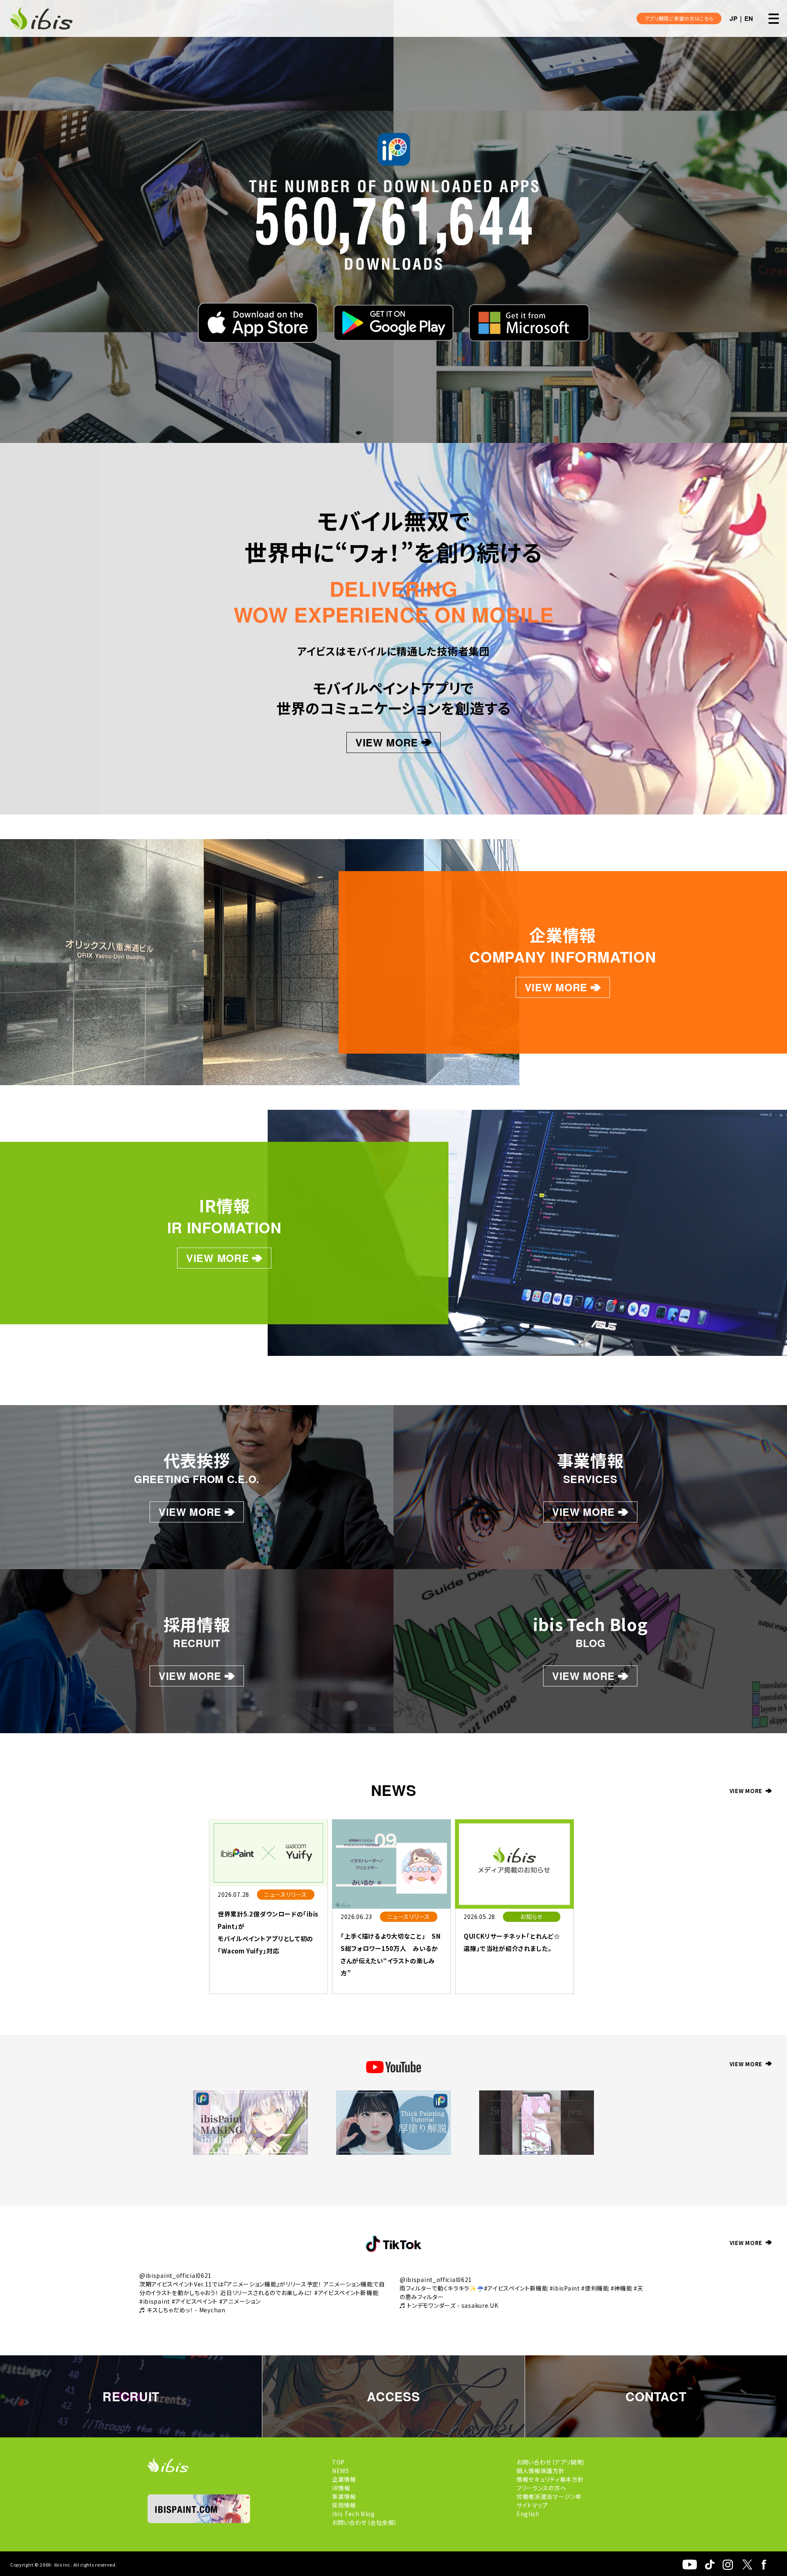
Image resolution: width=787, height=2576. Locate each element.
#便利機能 (595, 2288)
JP (734, 18)
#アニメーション (240, 2301)
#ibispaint (155, 2301)
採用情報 (344, 2505)
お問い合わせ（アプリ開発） (551, 2462)
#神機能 (622, 2288)
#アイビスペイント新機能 (346, 2293)
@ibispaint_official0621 (175, 2275)
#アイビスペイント (195, 2301)
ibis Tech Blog (354, 2514)
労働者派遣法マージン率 (549, 2496)
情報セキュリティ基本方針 (550, 2479)
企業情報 (344, 2479)
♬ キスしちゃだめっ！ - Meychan (182, 2310)
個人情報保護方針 (541, 2471)
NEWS (341, 2471)
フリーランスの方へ (541, 2488)
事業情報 (344, 2496)
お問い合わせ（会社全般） (365, 2522)
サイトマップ (532, 2505)
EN (749, 18)
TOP (338, 2462)
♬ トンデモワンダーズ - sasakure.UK (449, 2305)
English (528, 2514)
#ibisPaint (565, 2288)
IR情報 (341, 2488)
